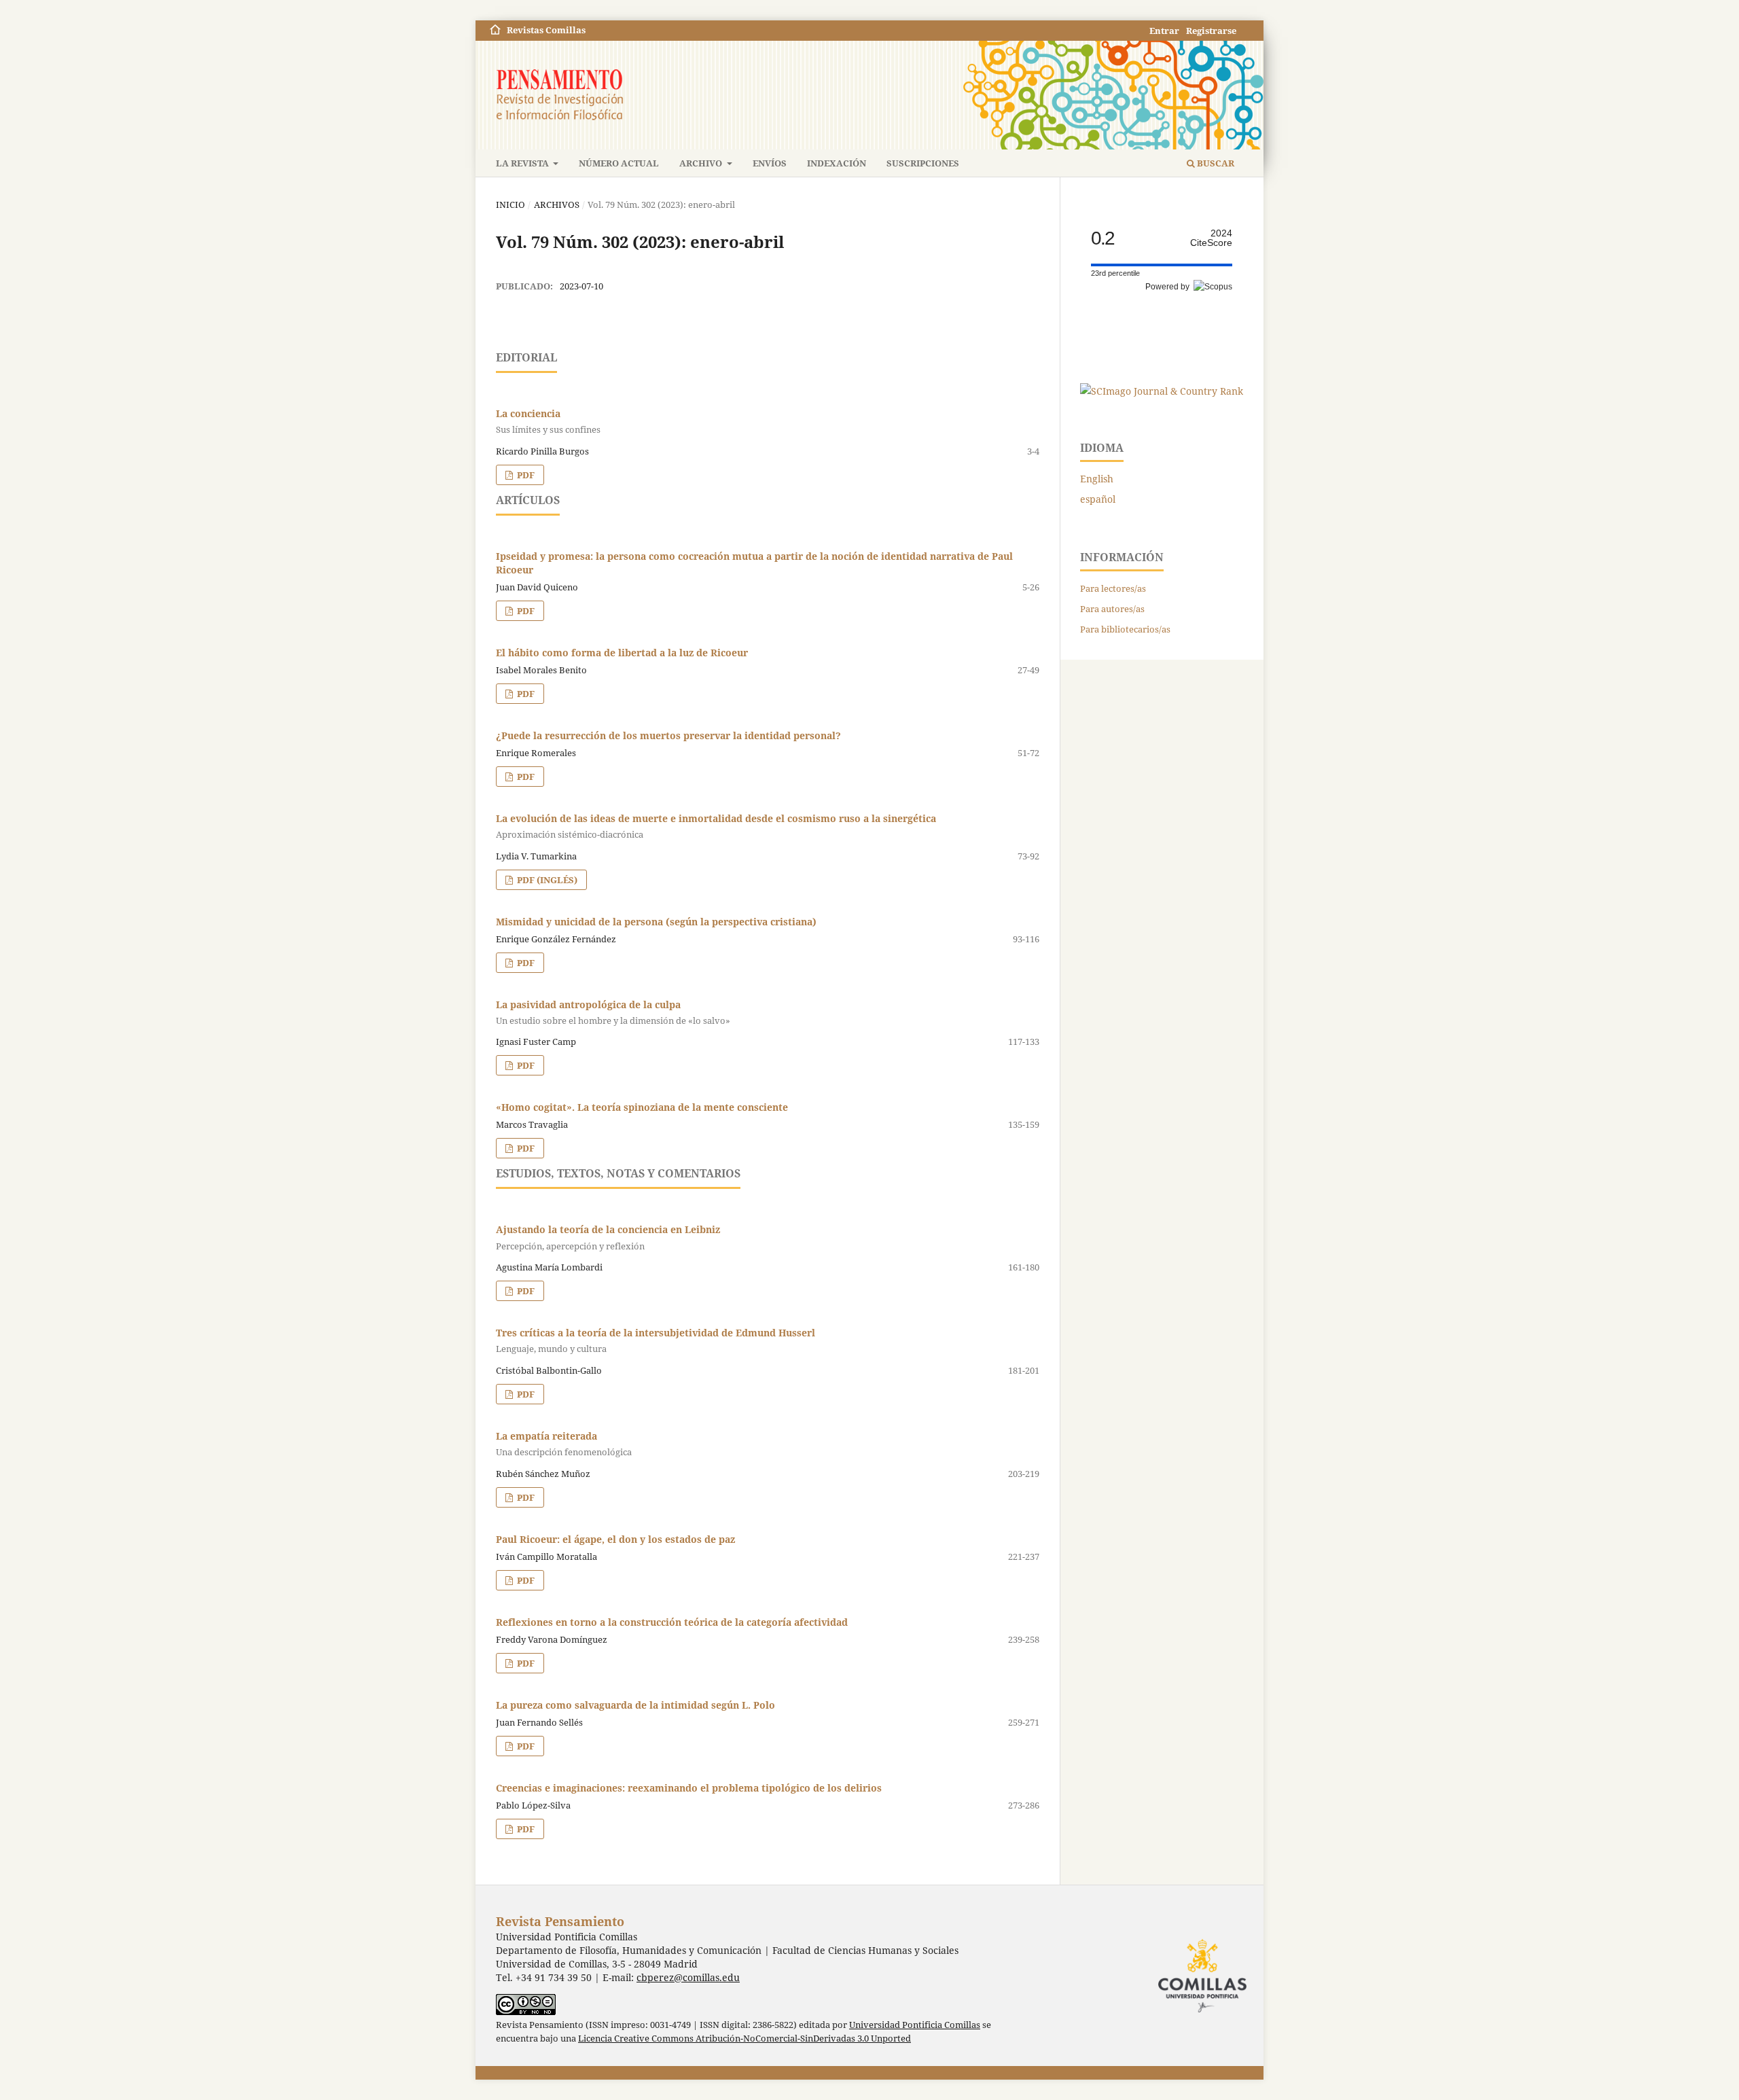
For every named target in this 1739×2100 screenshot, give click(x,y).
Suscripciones (923, 163)
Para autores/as (1112, 609)
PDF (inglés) (546, 880)
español (1098, 499)
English (1097, 479)
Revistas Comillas (546, 30)
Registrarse (1211, 31)
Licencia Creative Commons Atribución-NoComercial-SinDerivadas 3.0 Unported (745, 2039)
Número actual (619, 163)
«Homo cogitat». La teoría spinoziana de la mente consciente (642, 1107)
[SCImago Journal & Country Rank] (1162, 391)
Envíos (770, 163)
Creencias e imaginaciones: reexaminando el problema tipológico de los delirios (689, 1788)
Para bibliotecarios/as (1125, 629)
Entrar (1164, 31)
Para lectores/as (1113, 588)
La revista (523, 163)
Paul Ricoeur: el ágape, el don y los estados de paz (615, 1539)
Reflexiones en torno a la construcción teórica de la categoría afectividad (672, 1622)
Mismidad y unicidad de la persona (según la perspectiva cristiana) (656, 922)
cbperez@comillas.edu (688, 1977)
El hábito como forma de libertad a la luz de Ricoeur (622, 653)
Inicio (510, 204)
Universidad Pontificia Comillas (915, 2025)
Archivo (702, 163)
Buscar (1215, 163)
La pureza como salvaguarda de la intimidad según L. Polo (635, 1705)
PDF (525, 475)
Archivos (557, 204)
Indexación (837, 163)
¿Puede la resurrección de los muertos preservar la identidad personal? (668, 735)
